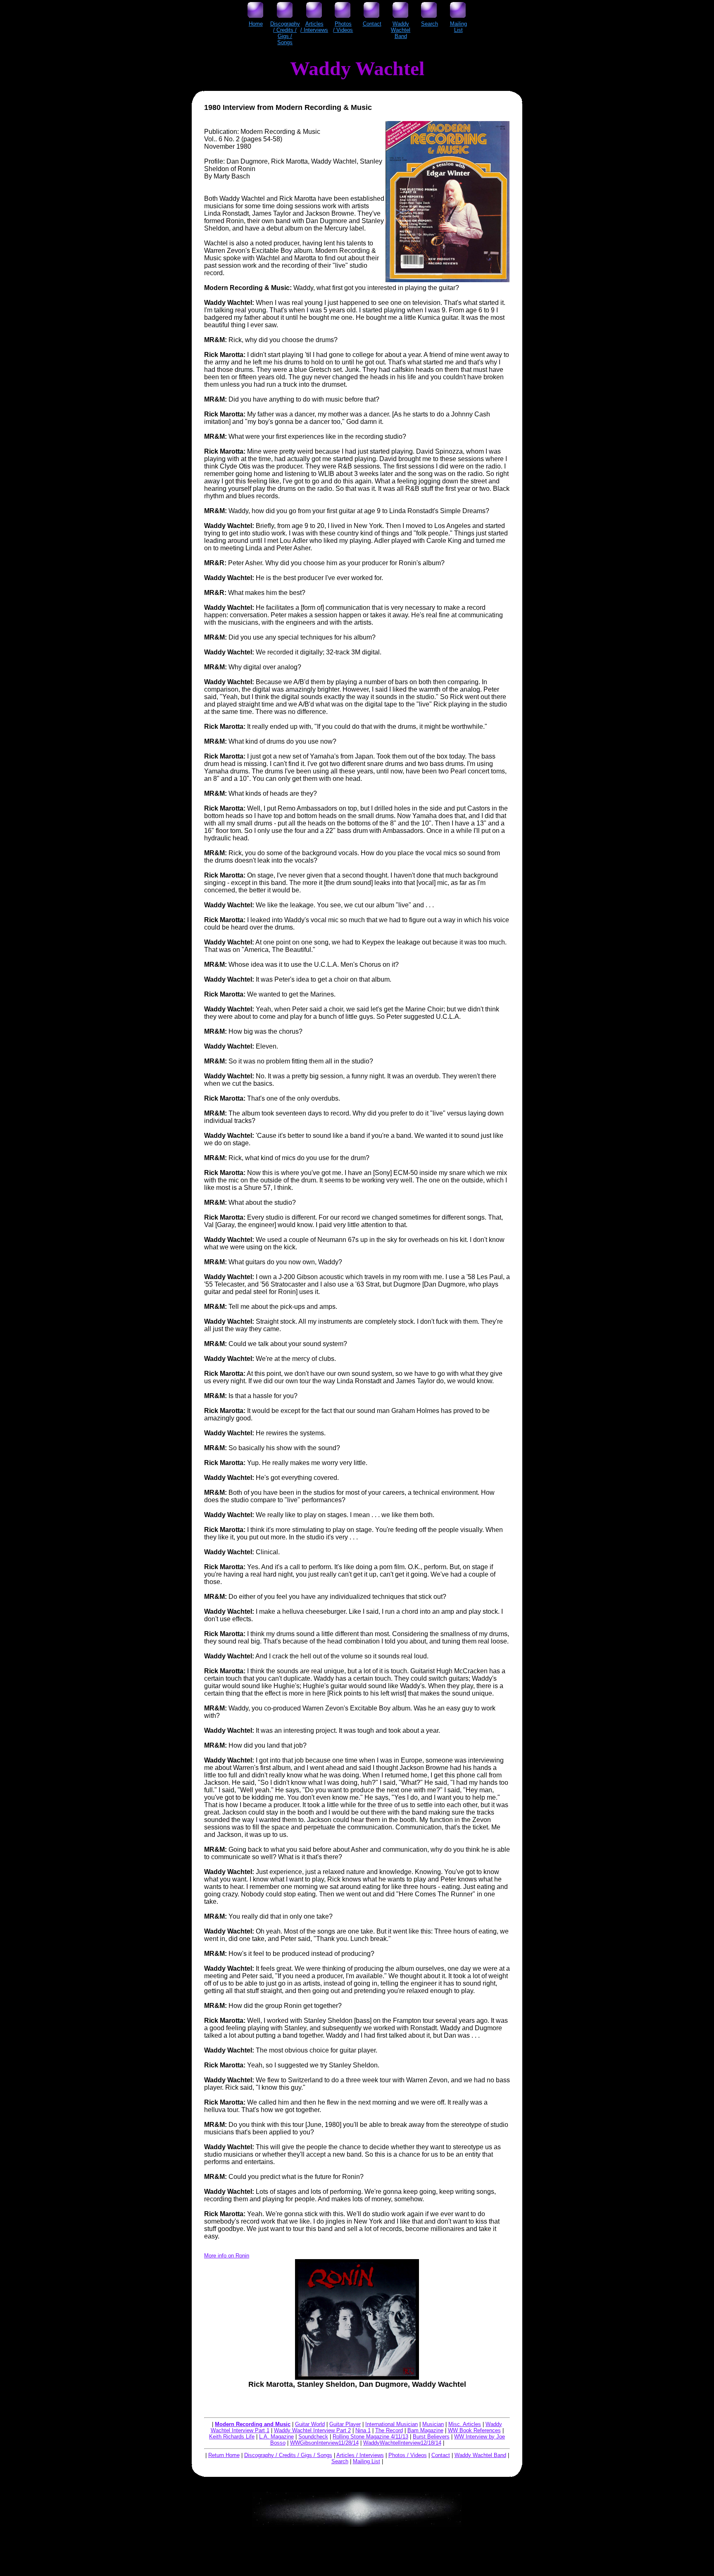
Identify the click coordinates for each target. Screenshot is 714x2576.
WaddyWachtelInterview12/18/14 (402, 2443)
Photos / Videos (408, 2455)
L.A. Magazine (276, 2437)
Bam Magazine (425, 2430)
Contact (441, 2455)
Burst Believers (431, 2437)
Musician (433, 2424)
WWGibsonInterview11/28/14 (324, 2443)
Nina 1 (363, 2430)
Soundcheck (313, 2437)
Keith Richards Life (232, 2437)
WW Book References (474, 2430)
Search (340, 2461)
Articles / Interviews (360, 2455)
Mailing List (367, 2461)
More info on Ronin (227, 2256)
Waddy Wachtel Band (480, 2455)
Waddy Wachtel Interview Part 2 (312, 2430)
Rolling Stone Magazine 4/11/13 (370, 2437)
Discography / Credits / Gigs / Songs (288, 2455)
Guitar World (310, 2424)
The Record (389, 2430)
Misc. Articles (465, 2424)
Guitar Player (345, 2424)
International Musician (392, 2424)
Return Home (224, 2455)
